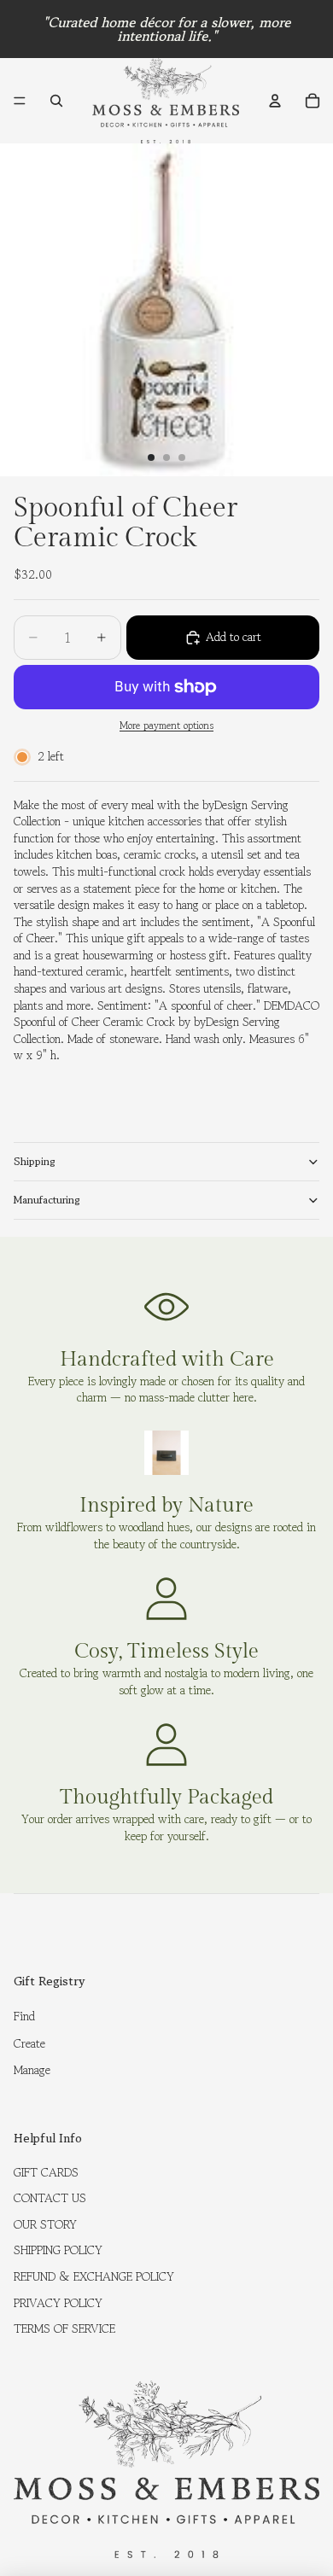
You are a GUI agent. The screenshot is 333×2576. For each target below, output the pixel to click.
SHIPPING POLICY (58, 2250)
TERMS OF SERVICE (64, 2328)
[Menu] (20, 101)
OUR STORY (45, 2224)
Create (29, 2043)
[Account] (275, 101)
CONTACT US (50, 2198)
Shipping (35, 1161)
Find (24, 2016)
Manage (32, 2070)
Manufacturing (47, 1200)
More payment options (166, 726)
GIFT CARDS (46, 2172)
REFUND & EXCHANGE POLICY (94, 2276)
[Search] (56, 101)
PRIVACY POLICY (58, 2303)
